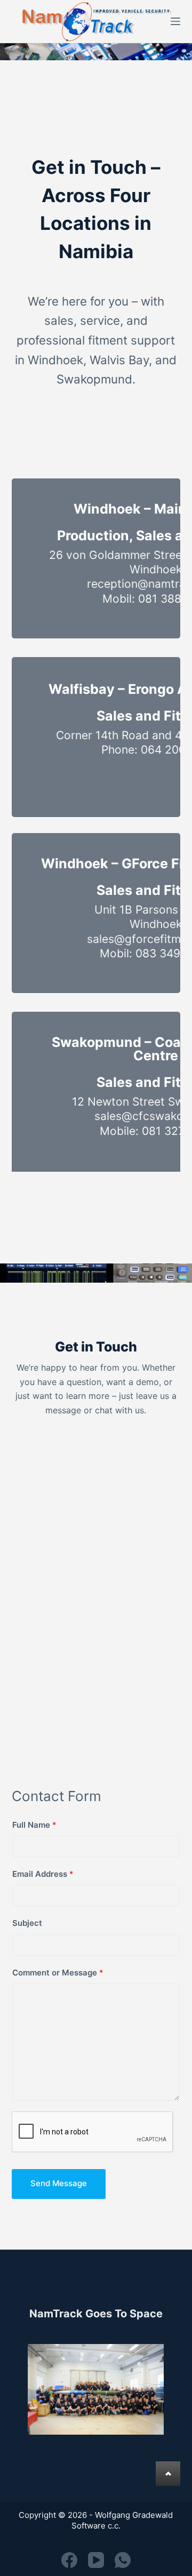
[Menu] (175, 21)
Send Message (59, 2183)
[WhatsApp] (123, 2560)
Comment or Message (58, 1973)
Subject (27, 1923)
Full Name (34, 1825)
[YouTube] (96, 2560)
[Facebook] (69, 2560)
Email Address (43, 1874)
